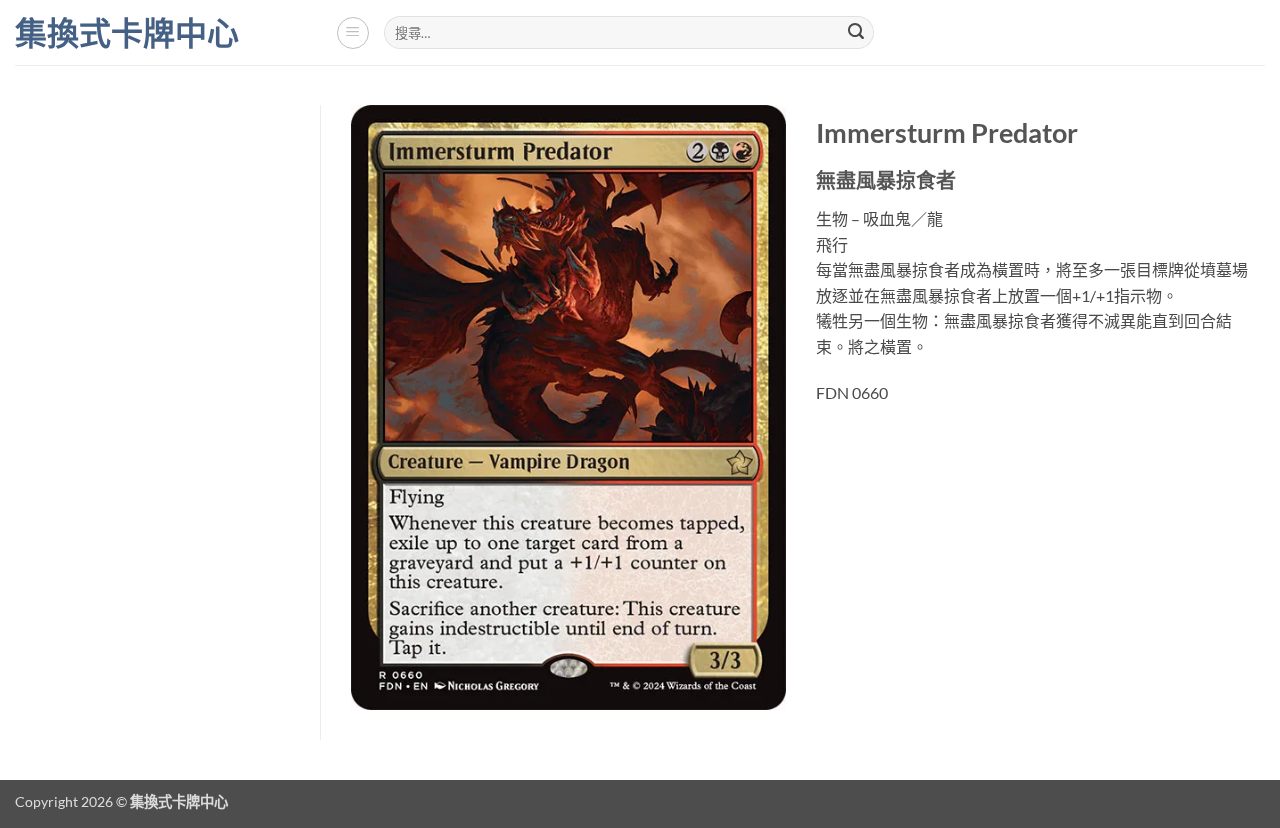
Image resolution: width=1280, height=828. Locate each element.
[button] (353, 33)
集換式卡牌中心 (127, 33)
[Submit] (856, 33)
